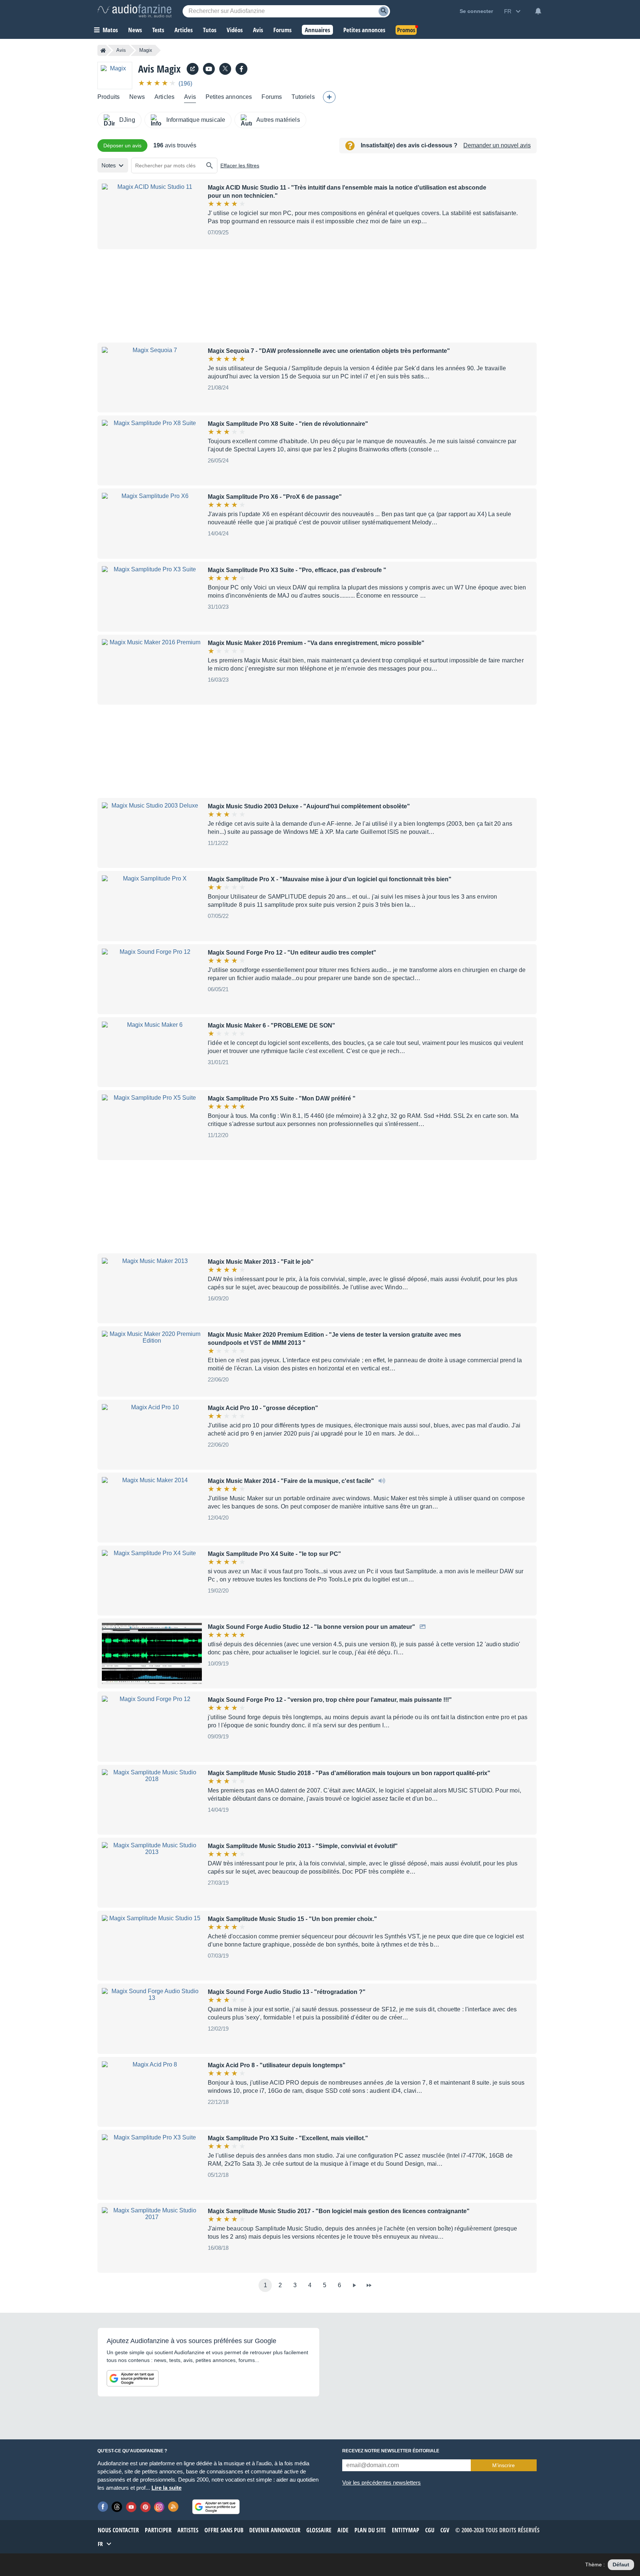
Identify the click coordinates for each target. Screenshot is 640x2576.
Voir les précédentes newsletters (381, 2483)
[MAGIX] (241, 69)
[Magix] (115, 75)
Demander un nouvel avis (497, 145)
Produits (109, 97)
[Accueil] (103, 50)
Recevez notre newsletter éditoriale (391, 2451)
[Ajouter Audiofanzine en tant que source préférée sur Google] (133, 2378)
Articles (164, 97)
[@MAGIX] (225, 69)
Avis (121, 50)
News (137, 97)
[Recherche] (384, 11)
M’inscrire (504, 2465)
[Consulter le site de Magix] (193, 69)
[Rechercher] (210, 166)
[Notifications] (538, 11)
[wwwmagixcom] (209, 69)
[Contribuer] (329, 97)
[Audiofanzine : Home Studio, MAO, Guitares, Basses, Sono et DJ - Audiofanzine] (134, 11)
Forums (272, 97)
